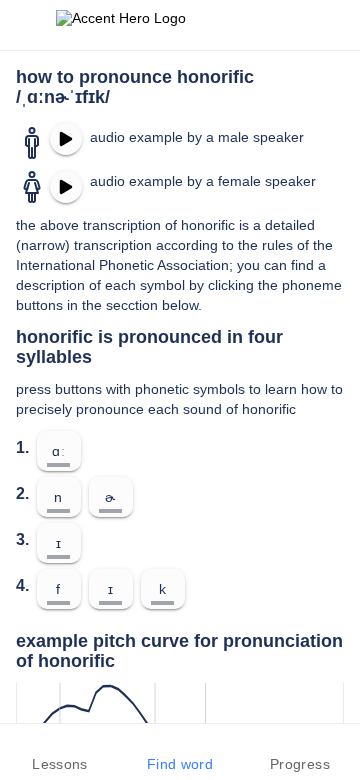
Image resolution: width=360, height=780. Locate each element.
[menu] (28, 25)
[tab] (60, 752)
